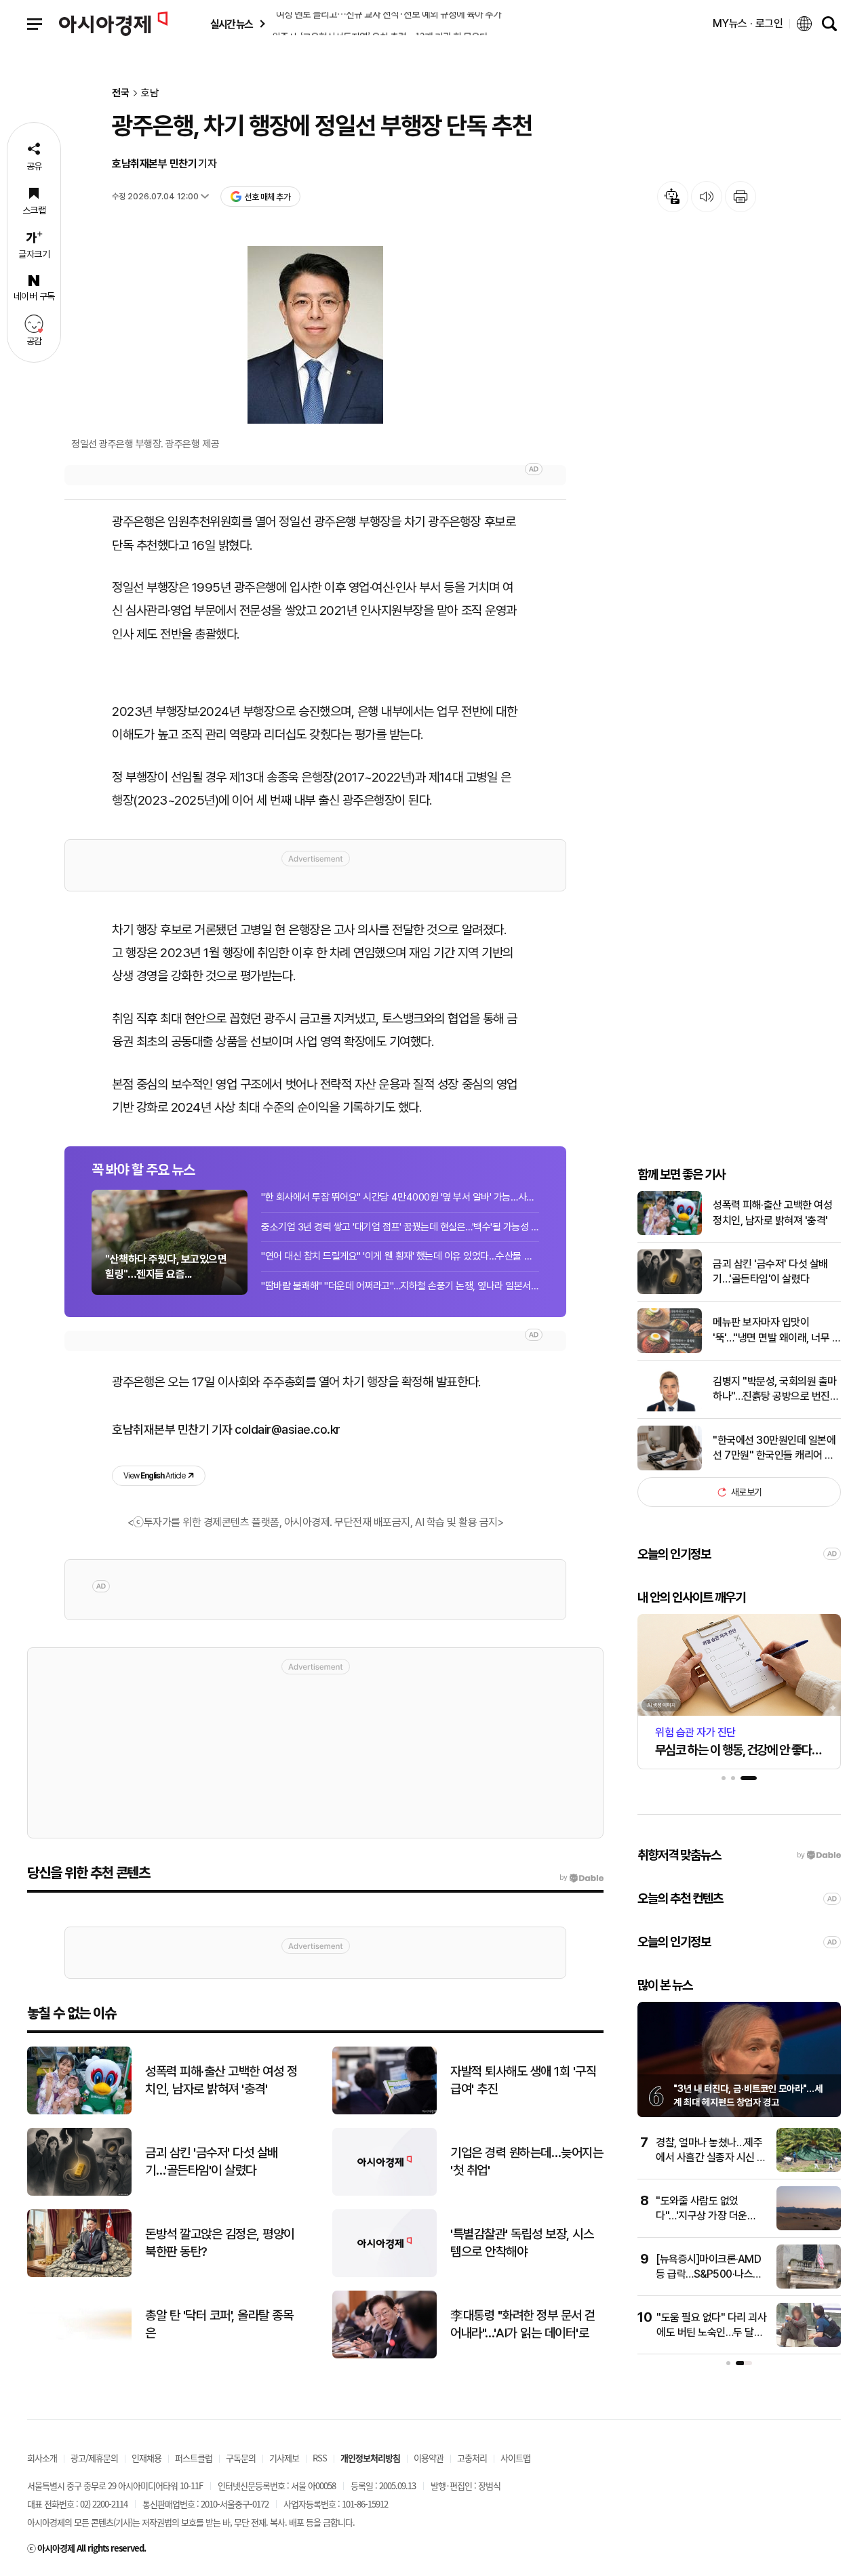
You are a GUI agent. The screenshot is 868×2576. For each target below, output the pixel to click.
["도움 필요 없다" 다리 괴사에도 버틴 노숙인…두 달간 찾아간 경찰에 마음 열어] (809, 2344)
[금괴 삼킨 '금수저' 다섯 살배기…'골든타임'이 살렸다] (670, 1291)
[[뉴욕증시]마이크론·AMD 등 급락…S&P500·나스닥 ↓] (809, 2286)
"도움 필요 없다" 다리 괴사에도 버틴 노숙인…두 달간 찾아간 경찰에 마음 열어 (711, 2333)
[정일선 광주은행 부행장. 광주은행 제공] (315, 335)
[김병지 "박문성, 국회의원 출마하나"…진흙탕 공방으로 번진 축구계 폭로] (670, 1408)
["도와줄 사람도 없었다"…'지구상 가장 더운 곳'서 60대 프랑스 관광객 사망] (809, 2227)
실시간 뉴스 (231, 24)
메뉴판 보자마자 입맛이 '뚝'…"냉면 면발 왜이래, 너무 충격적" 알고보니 (777, 1331)
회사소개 (42, 2458)
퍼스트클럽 (194, 2458)
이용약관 (429, 2458)
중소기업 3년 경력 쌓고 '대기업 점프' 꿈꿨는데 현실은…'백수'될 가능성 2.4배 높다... (400, 1227)
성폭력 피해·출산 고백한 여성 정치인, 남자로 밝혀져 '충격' (772, 1212)
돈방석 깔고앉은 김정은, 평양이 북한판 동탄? (220, 2243)
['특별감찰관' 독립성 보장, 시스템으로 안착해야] (384, 2274)
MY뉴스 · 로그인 (748, 23)
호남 (150, 93)
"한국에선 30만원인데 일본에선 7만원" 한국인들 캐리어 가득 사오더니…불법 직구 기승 (774, 1449)
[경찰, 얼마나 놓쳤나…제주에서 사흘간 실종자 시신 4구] (809, 2169)
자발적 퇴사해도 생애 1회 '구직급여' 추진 (523, 2080)
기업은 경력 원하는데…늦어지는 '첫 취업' (527, 2162)
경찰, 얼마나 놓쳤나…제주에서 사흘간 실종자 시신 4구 (710, 2158)
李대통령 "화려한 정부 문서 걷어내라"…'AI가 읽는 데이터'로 (523, 2325)
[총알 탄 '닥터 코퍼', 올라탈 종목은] (79, 2355)
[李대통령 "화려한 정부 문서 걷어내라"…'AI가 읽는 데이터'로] (384, 2355)
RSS (320, 2458)
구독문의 (241, 2458)
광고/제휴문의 (94, 2458)
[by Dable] (581, 1878)
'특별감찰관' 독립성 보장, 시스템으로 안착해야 (522, 2243)
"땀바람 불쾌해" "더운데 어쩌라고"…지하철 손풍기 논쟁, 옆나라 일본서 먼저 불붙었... (400, 1286)
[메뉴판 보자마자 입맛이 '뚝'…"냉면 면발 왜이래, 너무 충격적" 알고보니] (670, 1350)
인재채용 (146, 2458)
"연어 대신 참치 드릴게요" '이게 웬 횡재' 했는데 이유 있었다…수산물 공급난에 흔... (400, 1256)
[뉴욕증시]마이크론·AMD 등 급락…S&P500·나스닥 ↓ (709, 2274)
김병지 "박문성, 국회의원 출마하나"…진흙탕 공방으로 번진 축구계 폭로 (775, 1390)
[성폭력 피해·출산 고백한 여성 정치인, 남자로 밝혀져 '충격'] (670, 1232)
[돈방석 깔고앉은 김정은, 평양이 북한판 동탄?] (79, 2274)
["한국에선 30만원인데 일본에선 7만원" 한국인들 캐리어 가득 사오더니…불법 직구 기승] (670, 1467)
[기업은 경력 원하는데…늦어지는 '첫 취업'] (384, 2193)
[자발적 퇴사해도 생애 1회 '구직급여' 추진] (384, 2111)
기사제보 (284, 2458)
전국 (121, 93)
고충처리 (472, 2458)
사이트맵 (515, 2458)
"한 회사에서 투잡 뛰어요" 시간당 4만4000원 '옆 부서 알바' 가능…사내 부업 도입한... (400, 1197)
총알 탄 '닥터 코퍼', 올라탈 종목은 (219, 2325)
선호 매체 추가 (267, 197)
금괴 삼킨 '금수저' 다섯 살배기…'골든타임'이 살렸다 (770, 1271)
